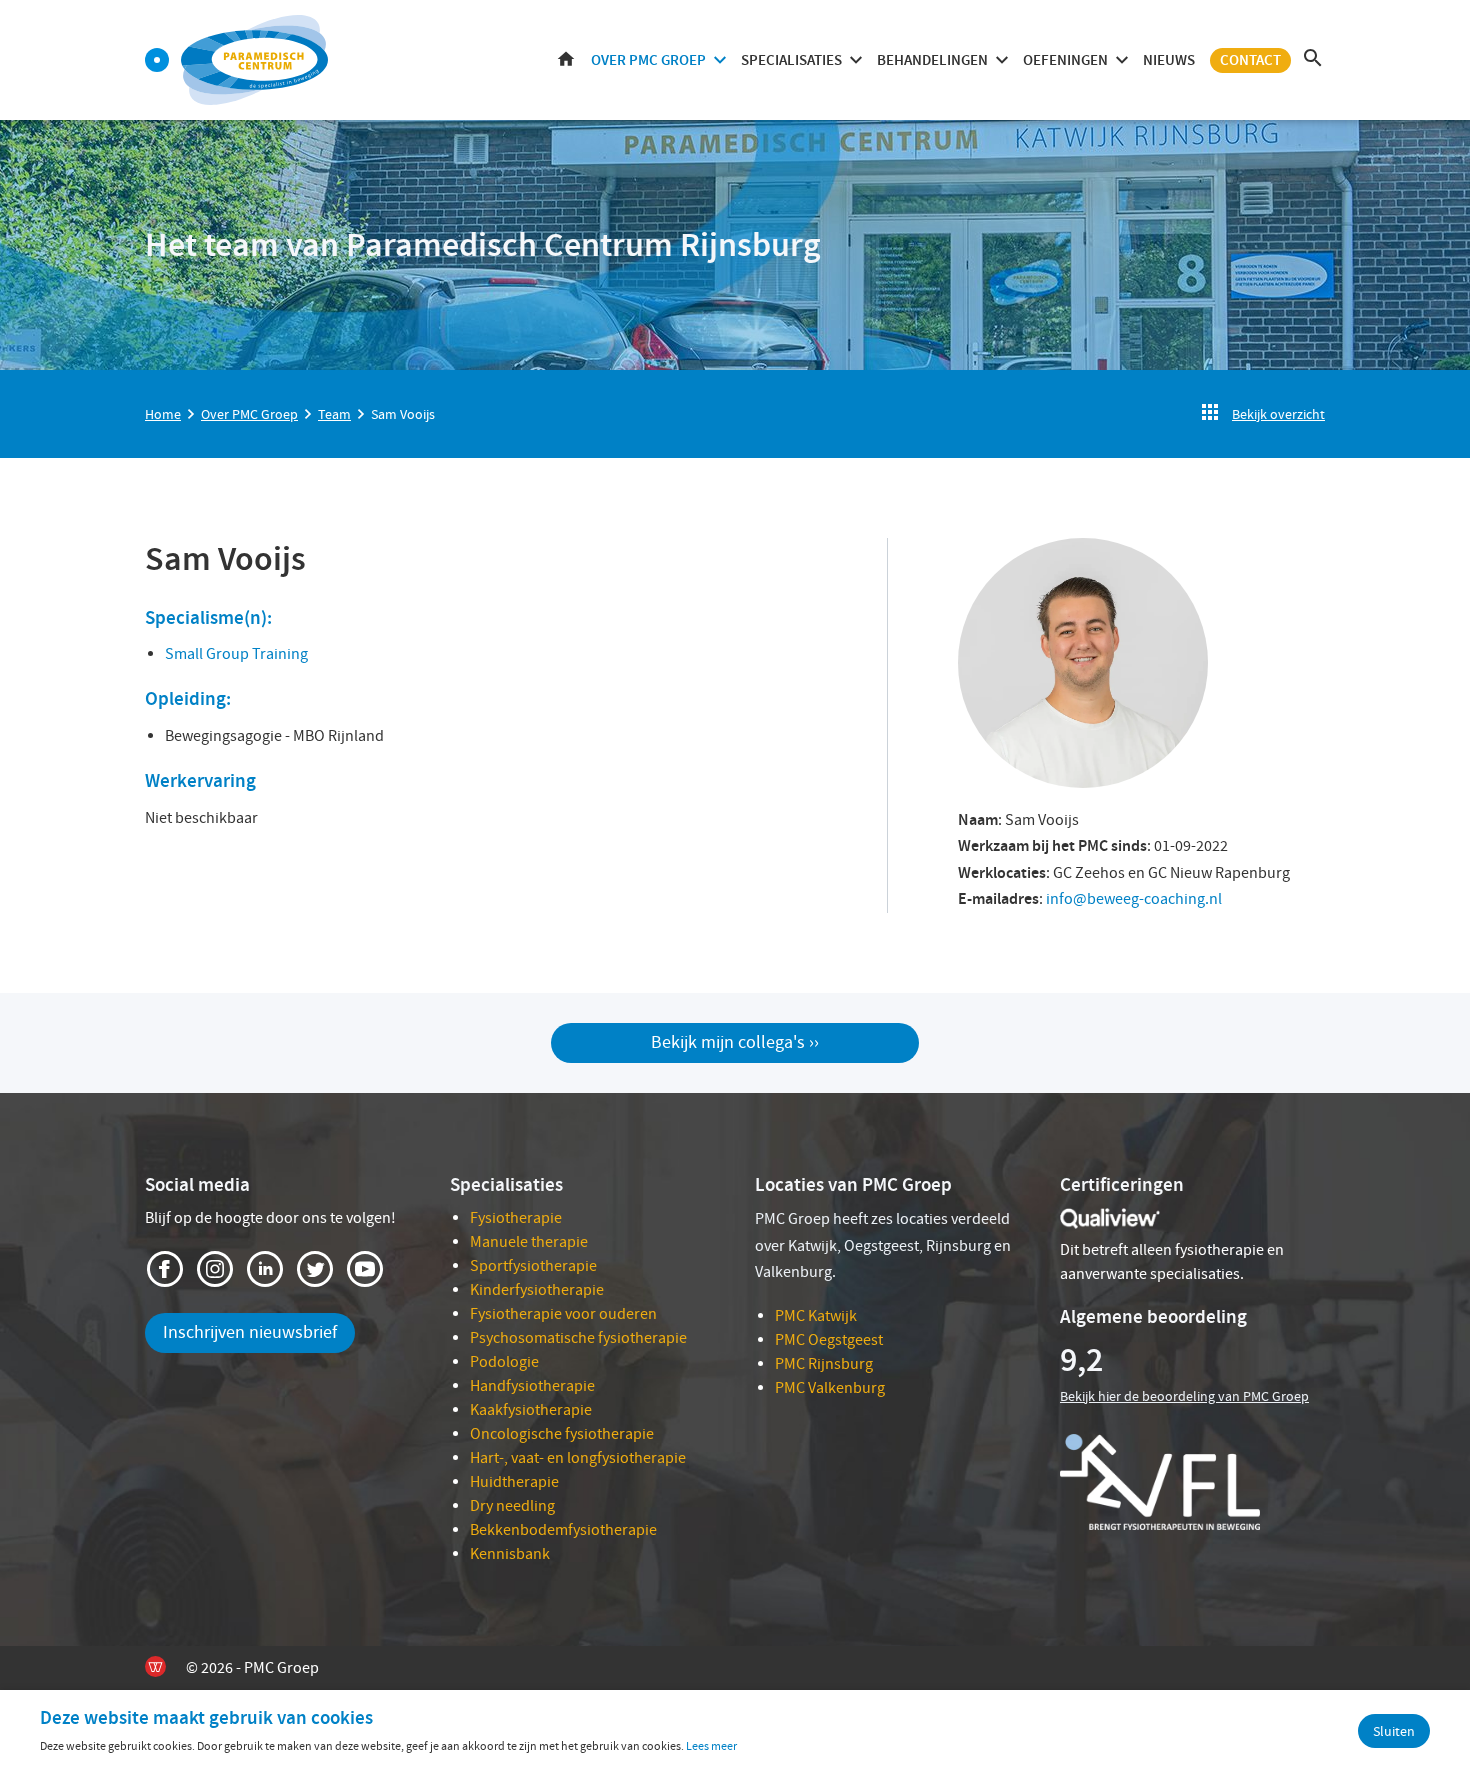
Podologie (504, 1362)
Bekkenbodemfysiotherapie (563, 1530)
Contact (1250, 60)
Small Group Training (236, 654)
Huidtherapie (514, 1482)
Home (566, 60)
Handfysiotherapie (532, 1386)
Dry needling (512, 1506)
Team (334, 414)
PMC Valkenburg (830, 1388)
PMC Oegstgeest (829, 1340)
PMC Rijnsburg (824, 1364)
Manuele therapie (529, 1242)
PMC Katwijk (816, 1316)
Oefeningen (1065, 60)
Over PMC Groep (648, 60)
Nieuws (1169, 60)
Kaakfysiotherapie (531, 1410)
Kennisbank (510, 1554)
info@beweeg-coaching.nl (1134, 899)
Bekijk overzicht (1278, 414)
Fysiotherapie (516, 1218)
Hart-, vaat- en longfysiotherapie (578, 1458)
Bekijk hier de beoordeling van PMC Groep (1184, 1396)
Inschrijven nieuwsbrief (250, 1332)
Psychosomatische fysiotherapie (578, 1338)
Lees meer (711, 1746)
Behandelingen (932, 60)
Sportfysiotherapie (533, 1266)
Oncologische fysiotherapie (562, 1434)
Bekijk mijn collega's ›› (735, 1042)
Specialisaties (791, 60)
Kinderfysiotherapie (537, 1290)
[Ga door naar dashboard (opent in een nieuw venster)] (157, 60)
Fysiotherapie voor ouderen (563, 1314)
